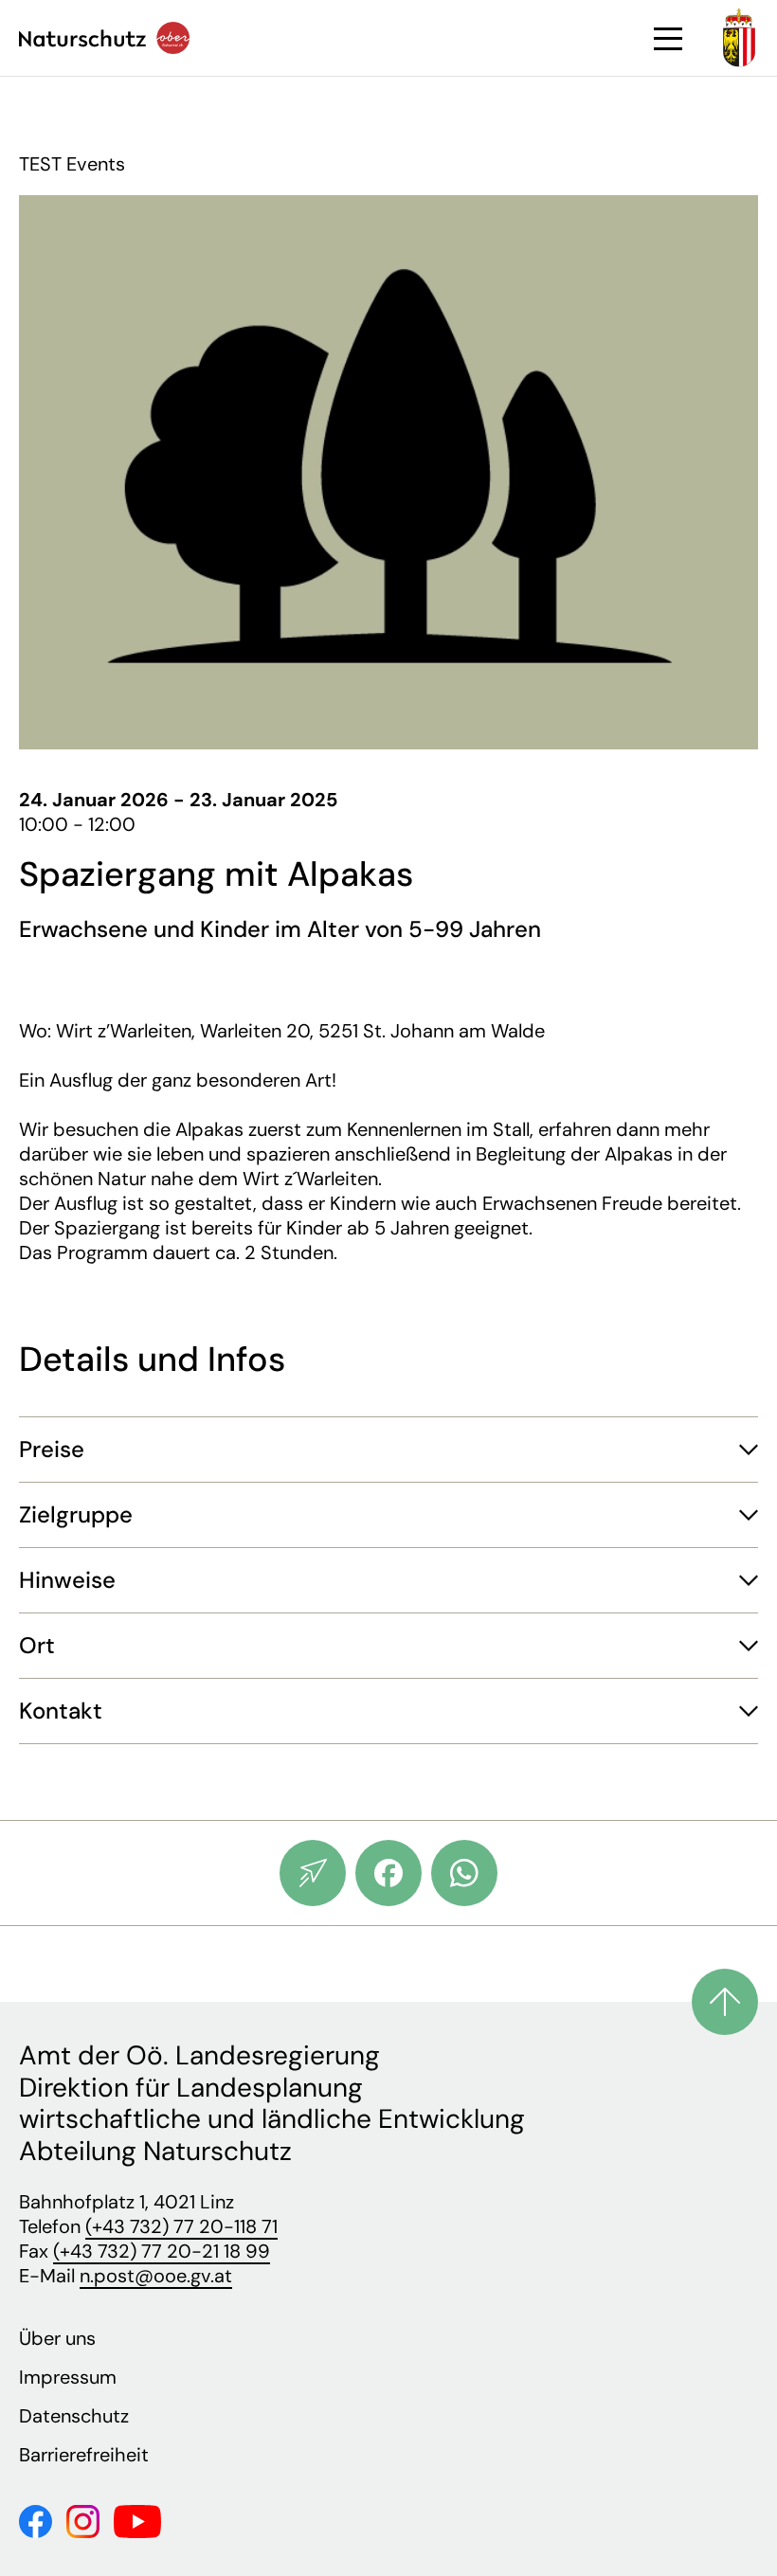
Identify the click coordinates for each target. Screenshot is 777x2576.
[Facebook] (388, 1873)
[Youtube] (137, 2520)
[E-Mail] (313, 1873)
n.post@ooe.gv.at (156, 2276)
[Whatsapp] (464, 1873)
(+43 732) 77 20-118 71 (181, 2226)
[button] (388, 1450)
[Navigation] (668, 39)
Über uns (57, 2338)
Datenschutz (74, 2416)
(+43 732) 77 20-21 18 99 (162, 2251)
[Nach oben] (725, 2002)
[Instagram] (83, 2520)
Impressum (68, 2377)
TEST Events (72, 164)
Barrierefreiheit (84, 2455)
